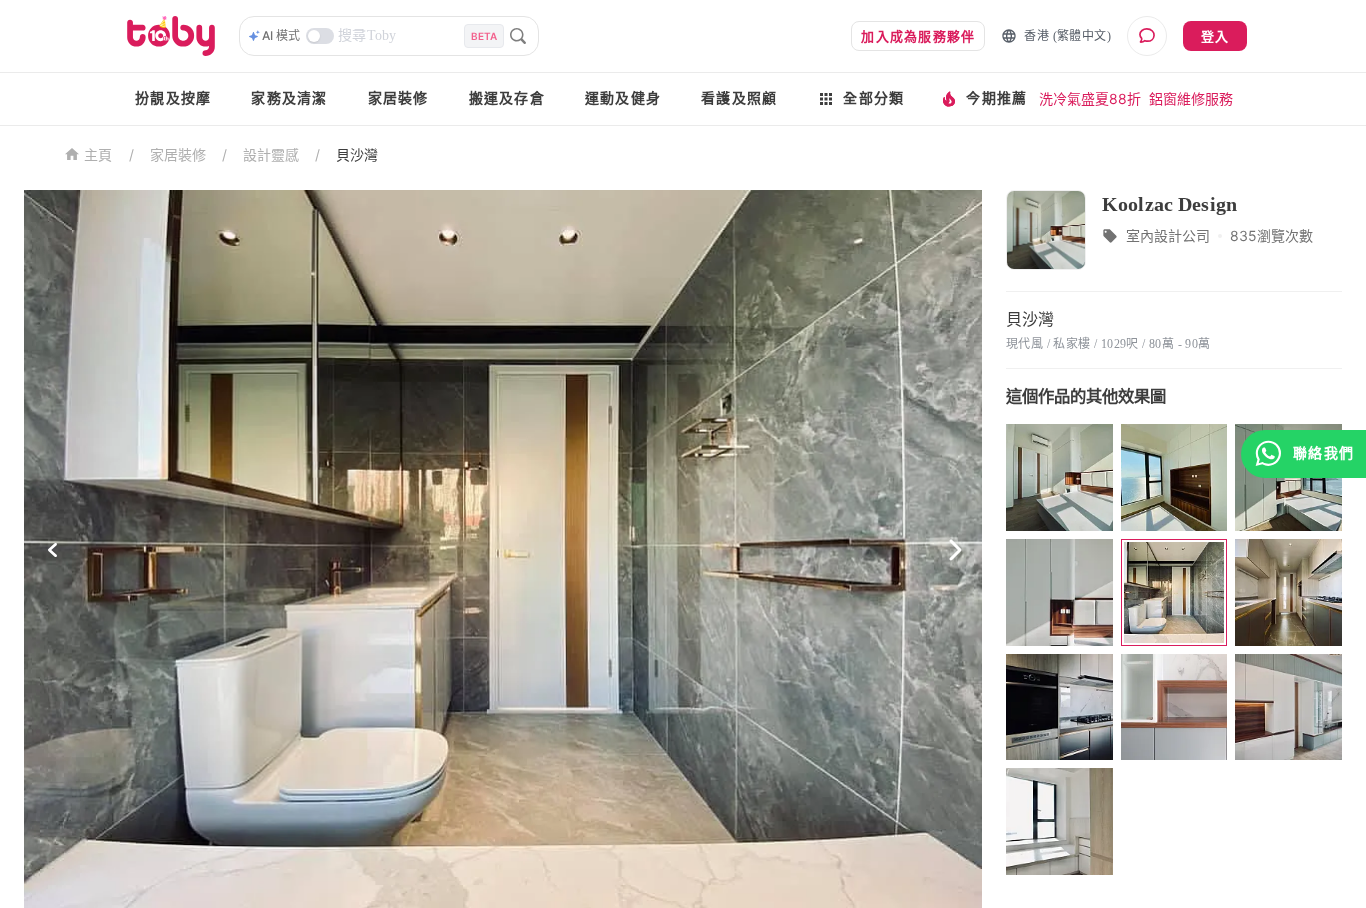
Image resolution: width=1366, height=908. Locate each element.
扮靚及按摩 (173, 98)
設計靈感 (271, 154)
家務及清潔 (289, 98)
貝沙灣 (357, 154)
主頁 (98, 155)
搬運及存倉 (507, 98)
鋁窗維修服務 (1191, 98)
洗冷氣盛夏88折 (1090, 98)
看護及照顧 (739, 98)
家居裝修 (398, 98)
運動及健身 (623, 98)
